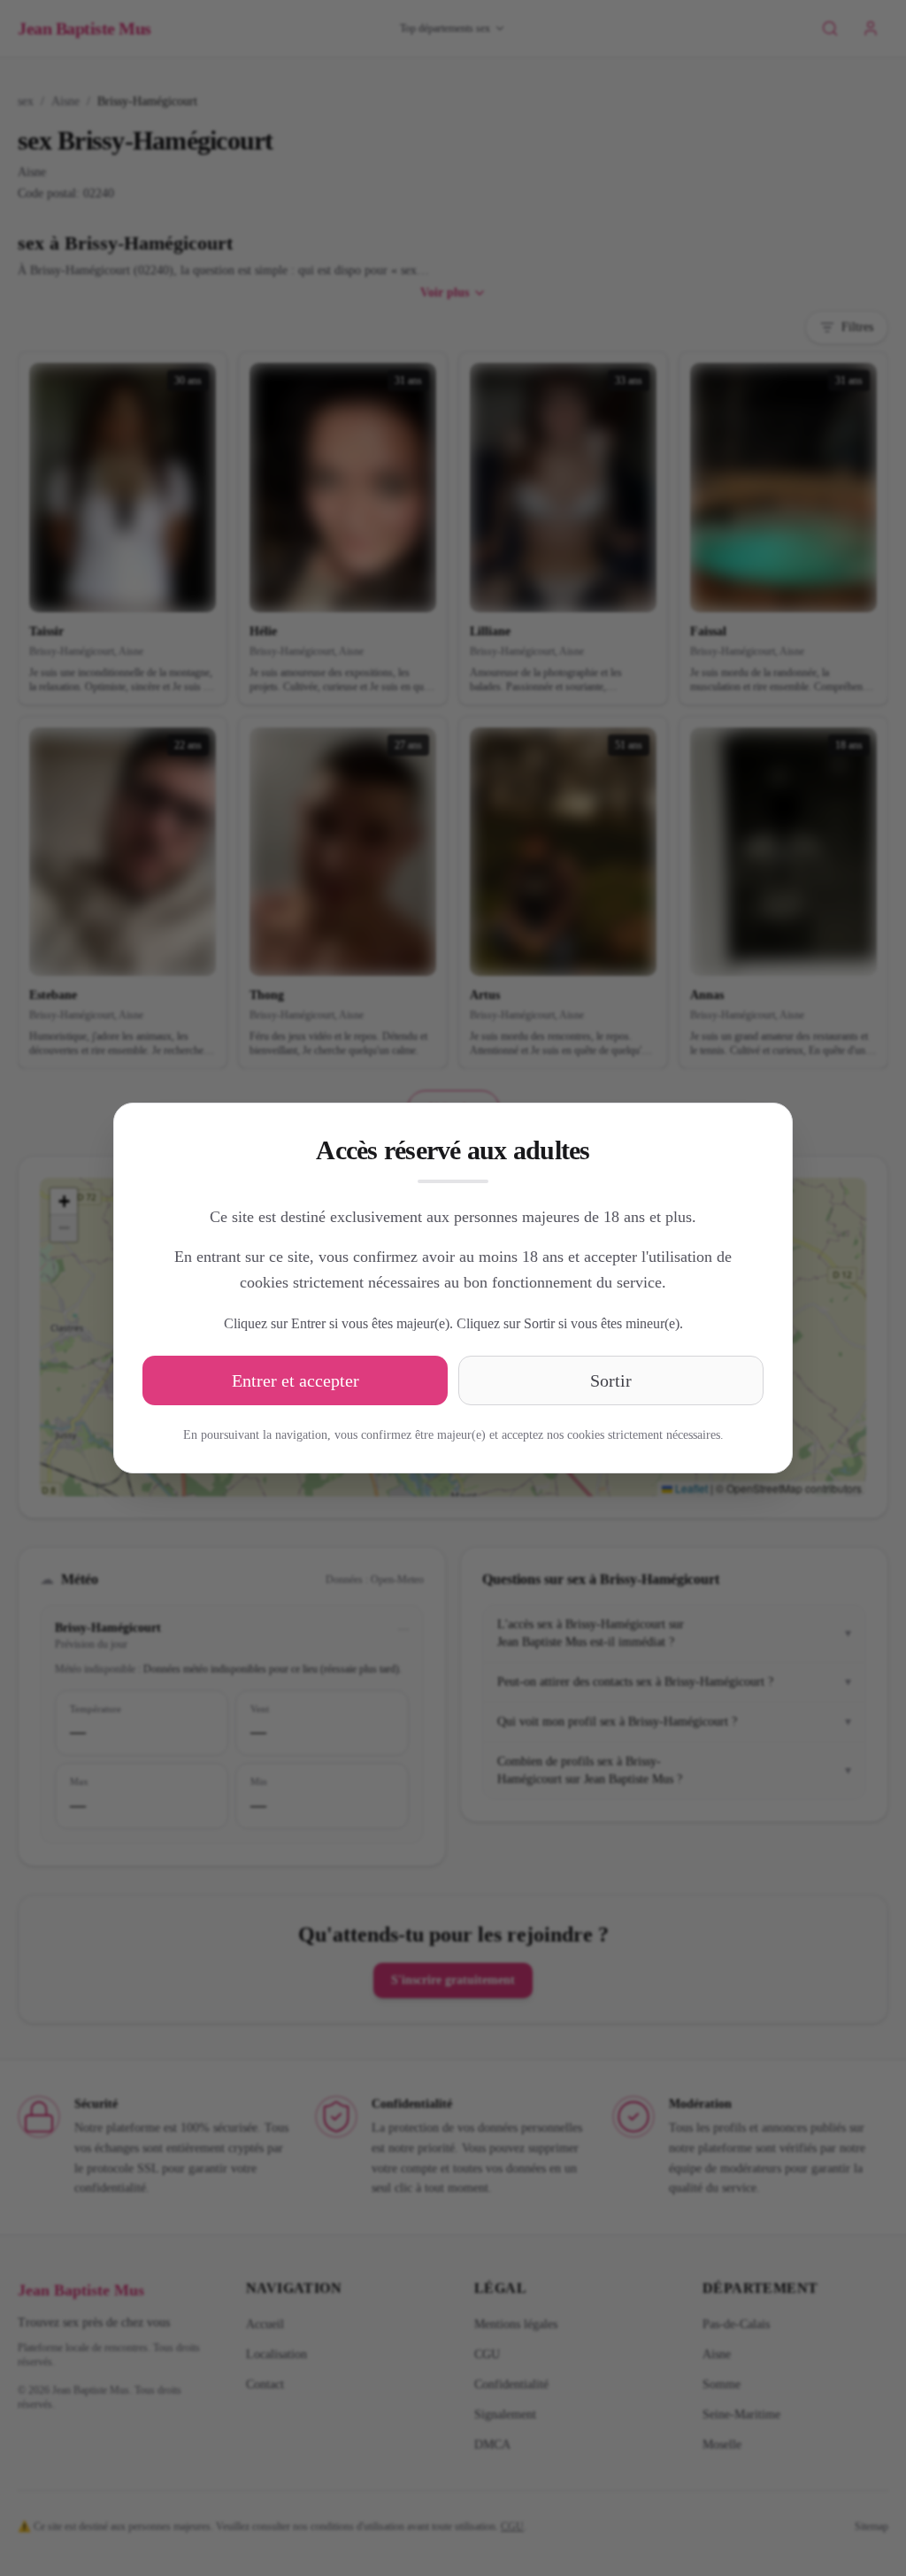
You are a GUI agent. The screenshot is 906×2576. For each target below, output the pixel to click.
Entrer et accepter (296, 1380)
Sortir (611, 1380)
